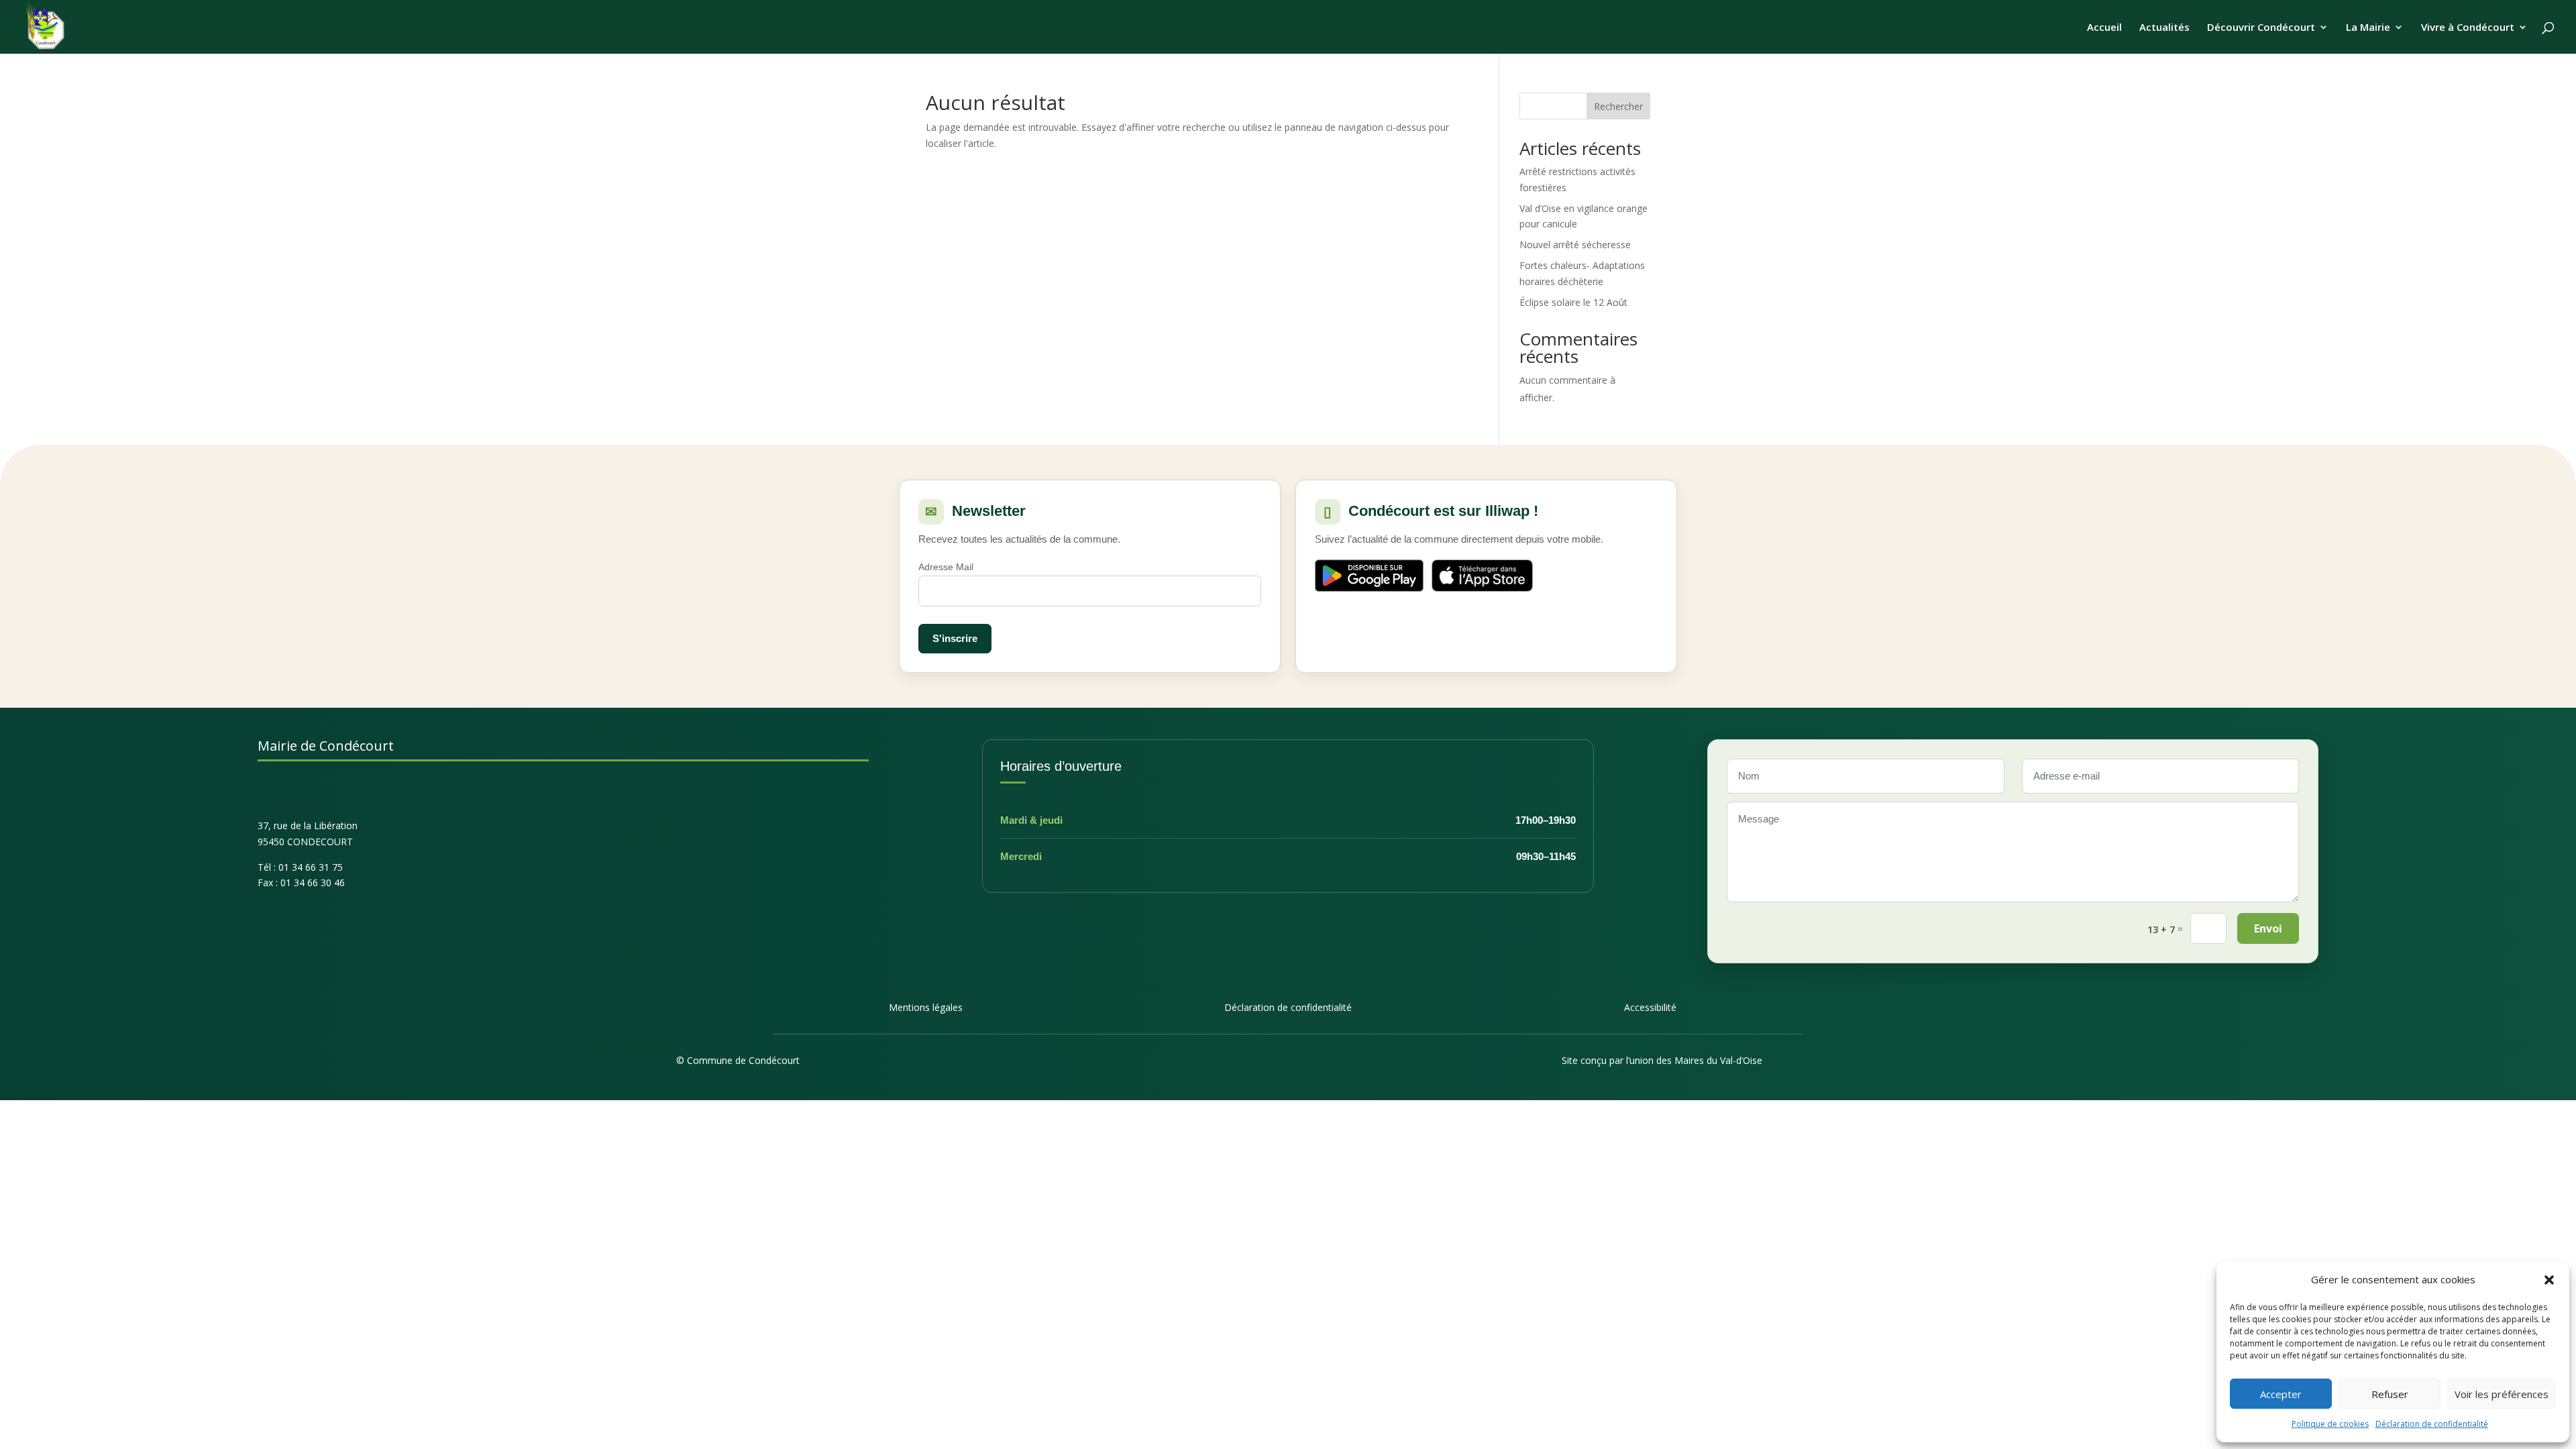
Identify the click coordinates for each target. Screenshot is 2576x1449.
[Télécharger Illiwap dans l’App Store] (1483, 576)
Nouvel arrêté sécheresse (1575, 245)
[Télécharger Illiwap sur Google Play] (1369, 576)
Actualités (2164, 28)
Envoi (2268, 928)
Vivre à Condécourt (2468, 28)
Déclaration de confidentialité (2432, 1424)
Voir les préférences (2502, 1394)
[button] (2549, 1280)
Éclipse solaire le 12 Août (1573, 302)
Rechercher (1618, 106)
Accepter (2281, 1394)
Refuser (2390, 1394)
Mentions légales (926, 1007)
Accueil (2104, 28)
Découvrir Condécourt (2261, 28)
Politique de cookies (2330, 1424)
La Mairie (2368, 28)
